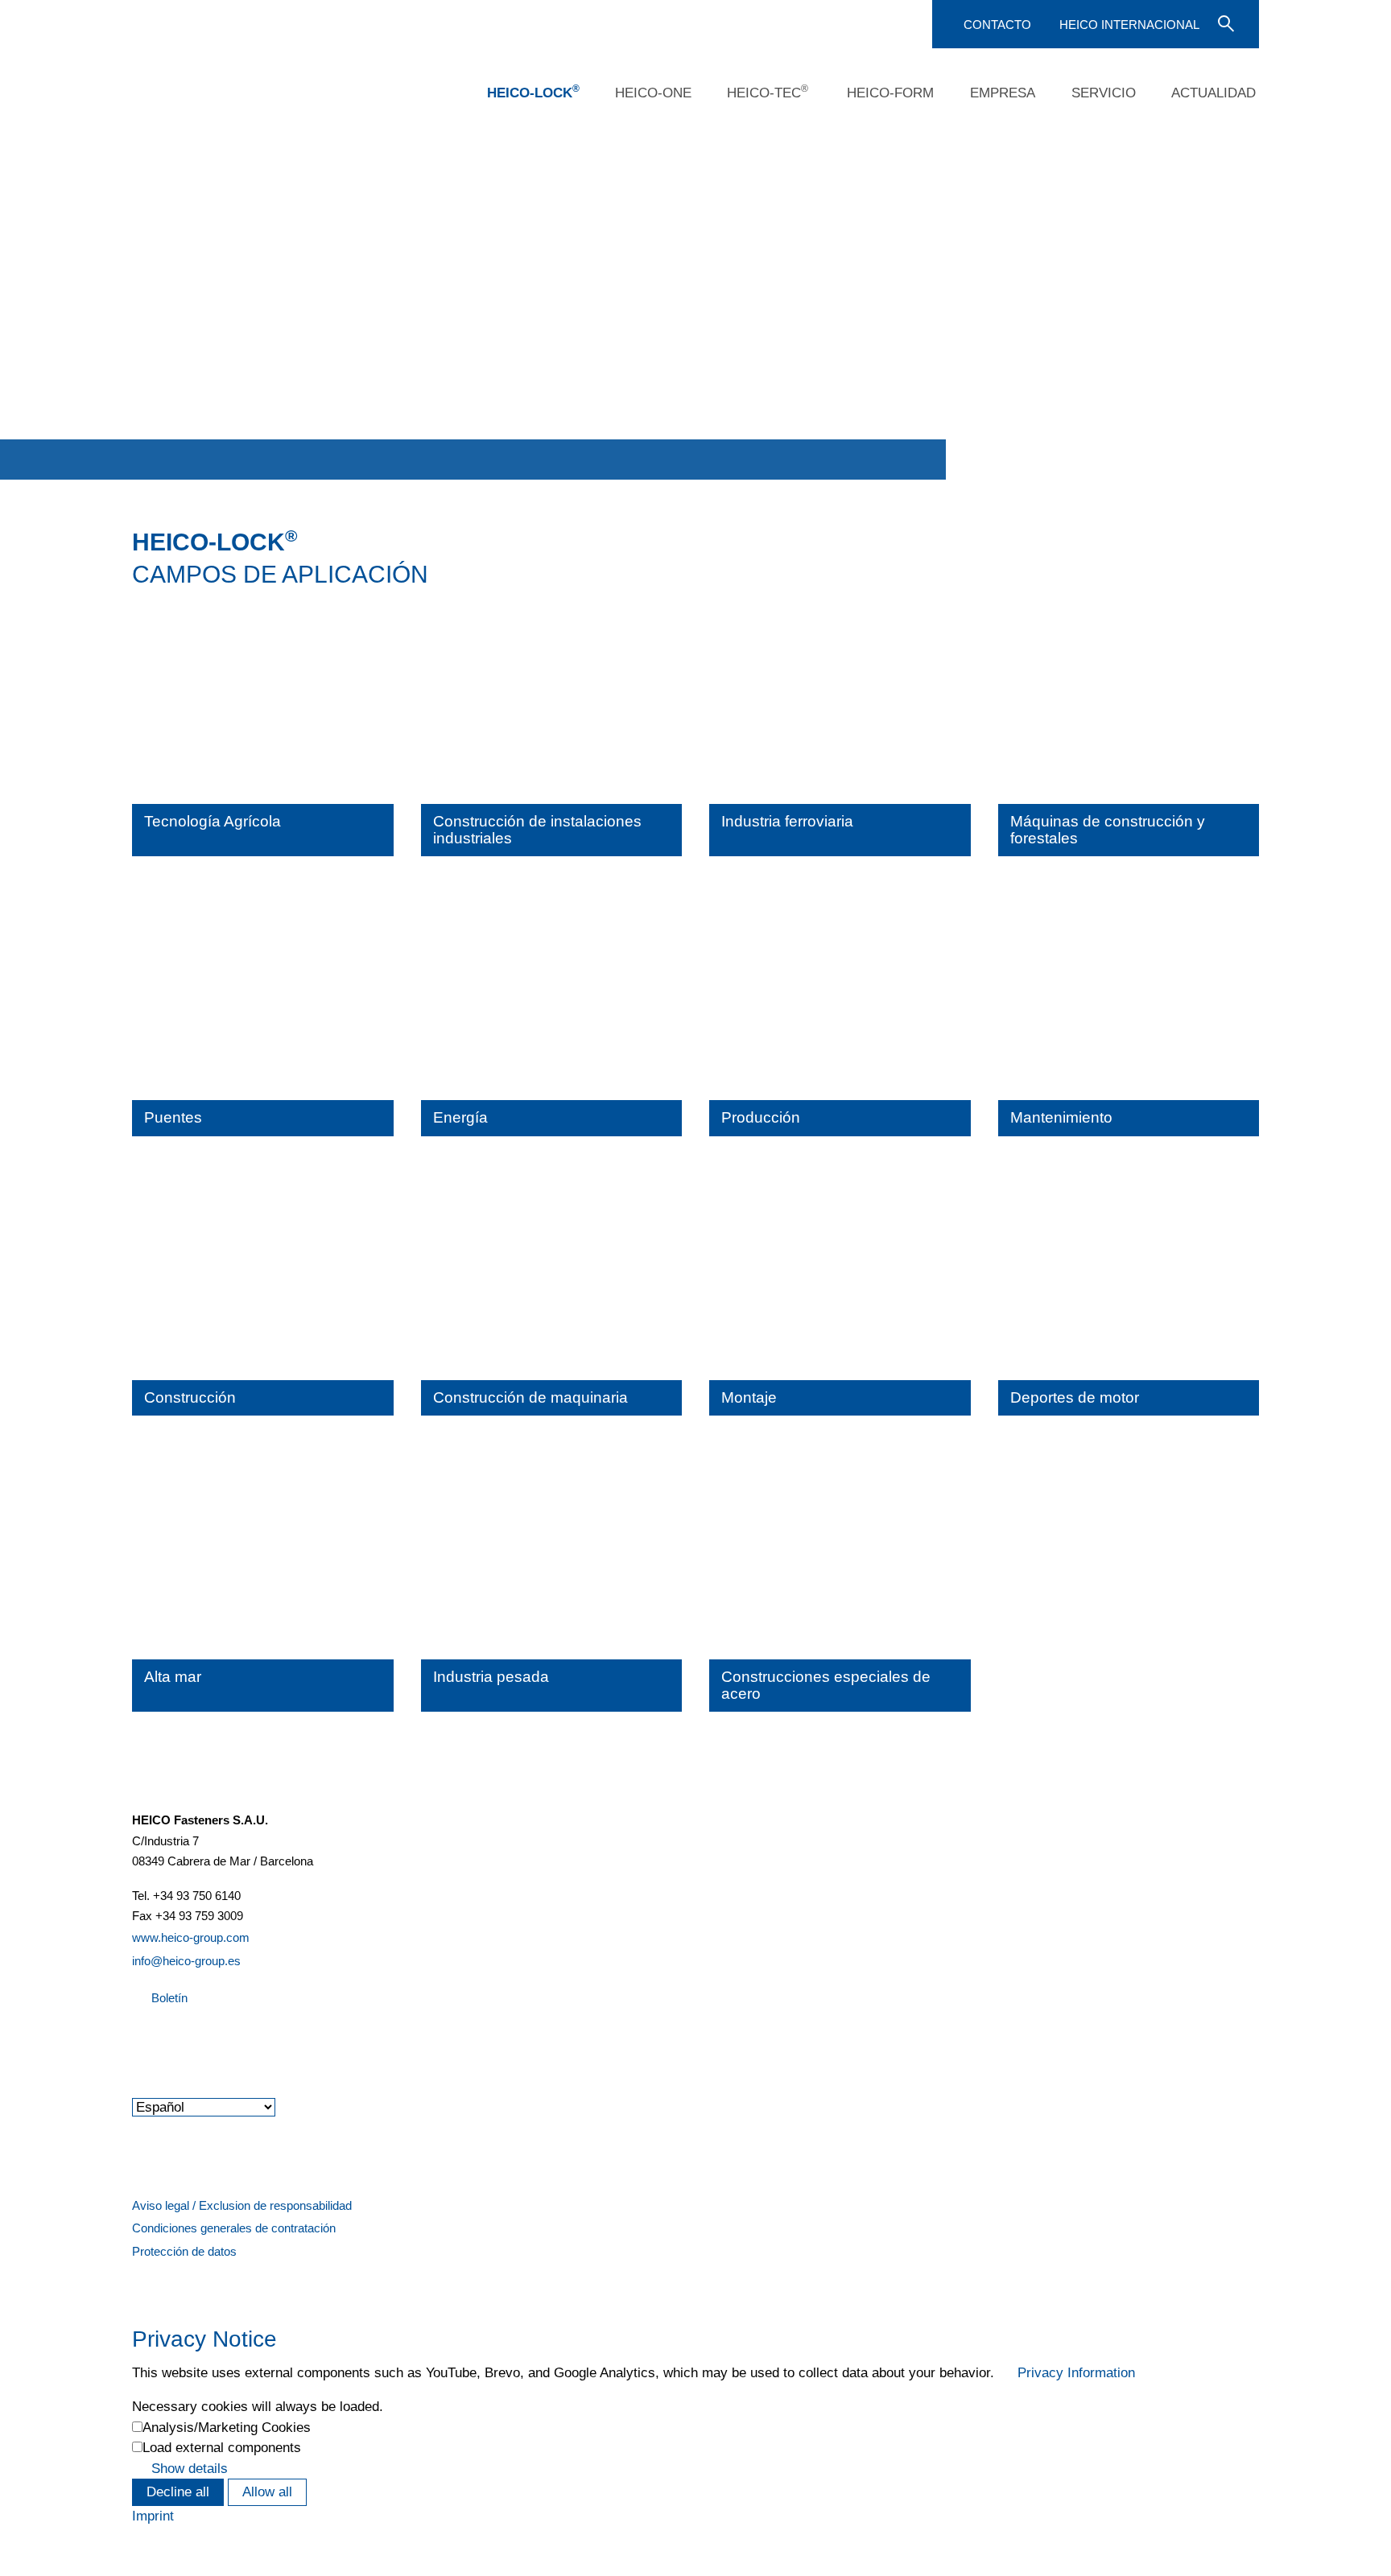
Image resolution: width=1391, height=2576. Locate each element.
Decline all (178, 2492)
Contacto (997, 25)
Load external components (222, 2448)
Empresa (1003, 93)
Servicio (1104, 93)
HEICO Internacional (1129, 25)
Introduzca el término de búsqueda (1224, 23)
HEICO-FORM (890, 93)
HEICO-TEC (768, 92)
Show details (190, 2469)
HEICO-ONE (653, 93)
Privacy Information (1076, 2373)
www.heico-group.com (191, 1937)
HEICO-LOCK (533, 92)
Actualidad (1214, 93)
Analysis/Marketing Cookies (227, 2428)
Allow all (267, 2492)
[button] (134, 2041)
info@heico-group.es (186, 1961)
